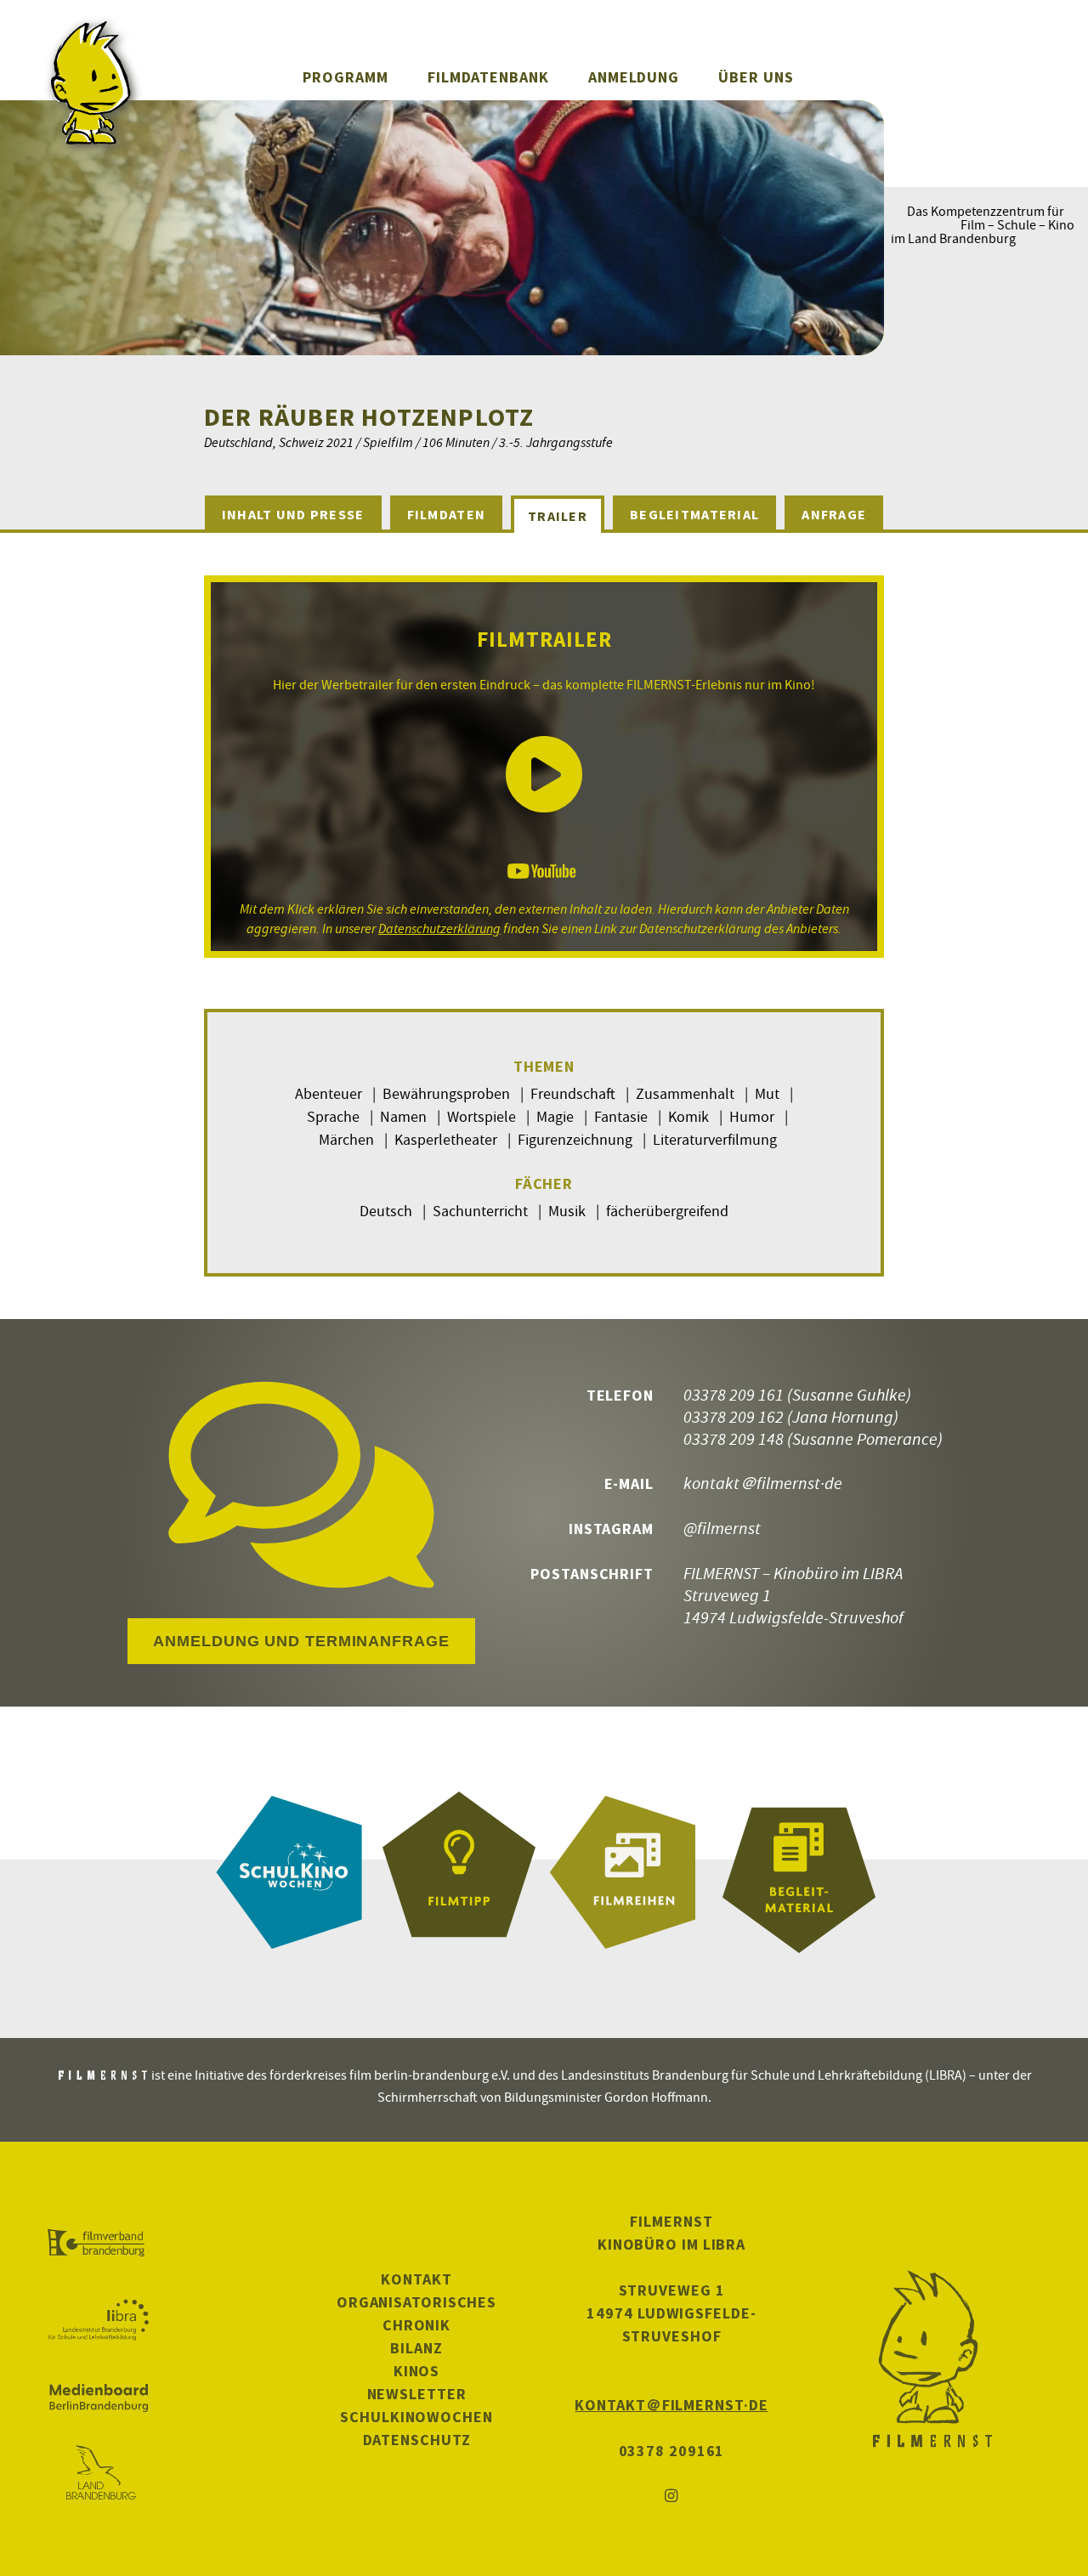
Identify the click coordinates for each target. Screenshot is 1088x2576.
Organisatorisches (416, 2302)
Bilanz (416, 2348)
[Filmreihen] (629, 1872)
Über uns (756, 77)
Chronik (416, 2325)
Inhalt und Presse (293, 514)
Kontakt (416, 2279)
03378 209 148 (734, 1438)
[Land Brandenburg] (98, 2474)
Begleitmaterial (694, 514)
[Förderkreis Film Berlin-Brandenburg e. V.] (98, 2244)
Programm (345, 77)
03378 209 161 (734, 1394)
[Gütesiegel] (459, 1872)
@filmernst (722, 1528)
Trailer (558, 516)
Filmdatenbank (488, 77)
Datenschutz (417, 2440)
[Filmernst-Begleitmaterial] (799, 1872)
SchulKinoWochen (416, 2417)
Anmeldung (634, 77)
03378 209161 (672, 2451)
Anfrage (834, 514)
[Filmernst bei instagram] (671, 2497)
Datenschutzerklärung (439, 928)
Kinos (417, 2371)
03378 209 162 (734, 1416)
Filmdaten (447, 514)
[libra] (98, 2320)
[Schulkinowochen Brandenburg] (289, 1872)
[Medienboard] (98, 2398)
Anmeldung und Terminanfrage (301, 1641)
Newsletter (417, 2394)
